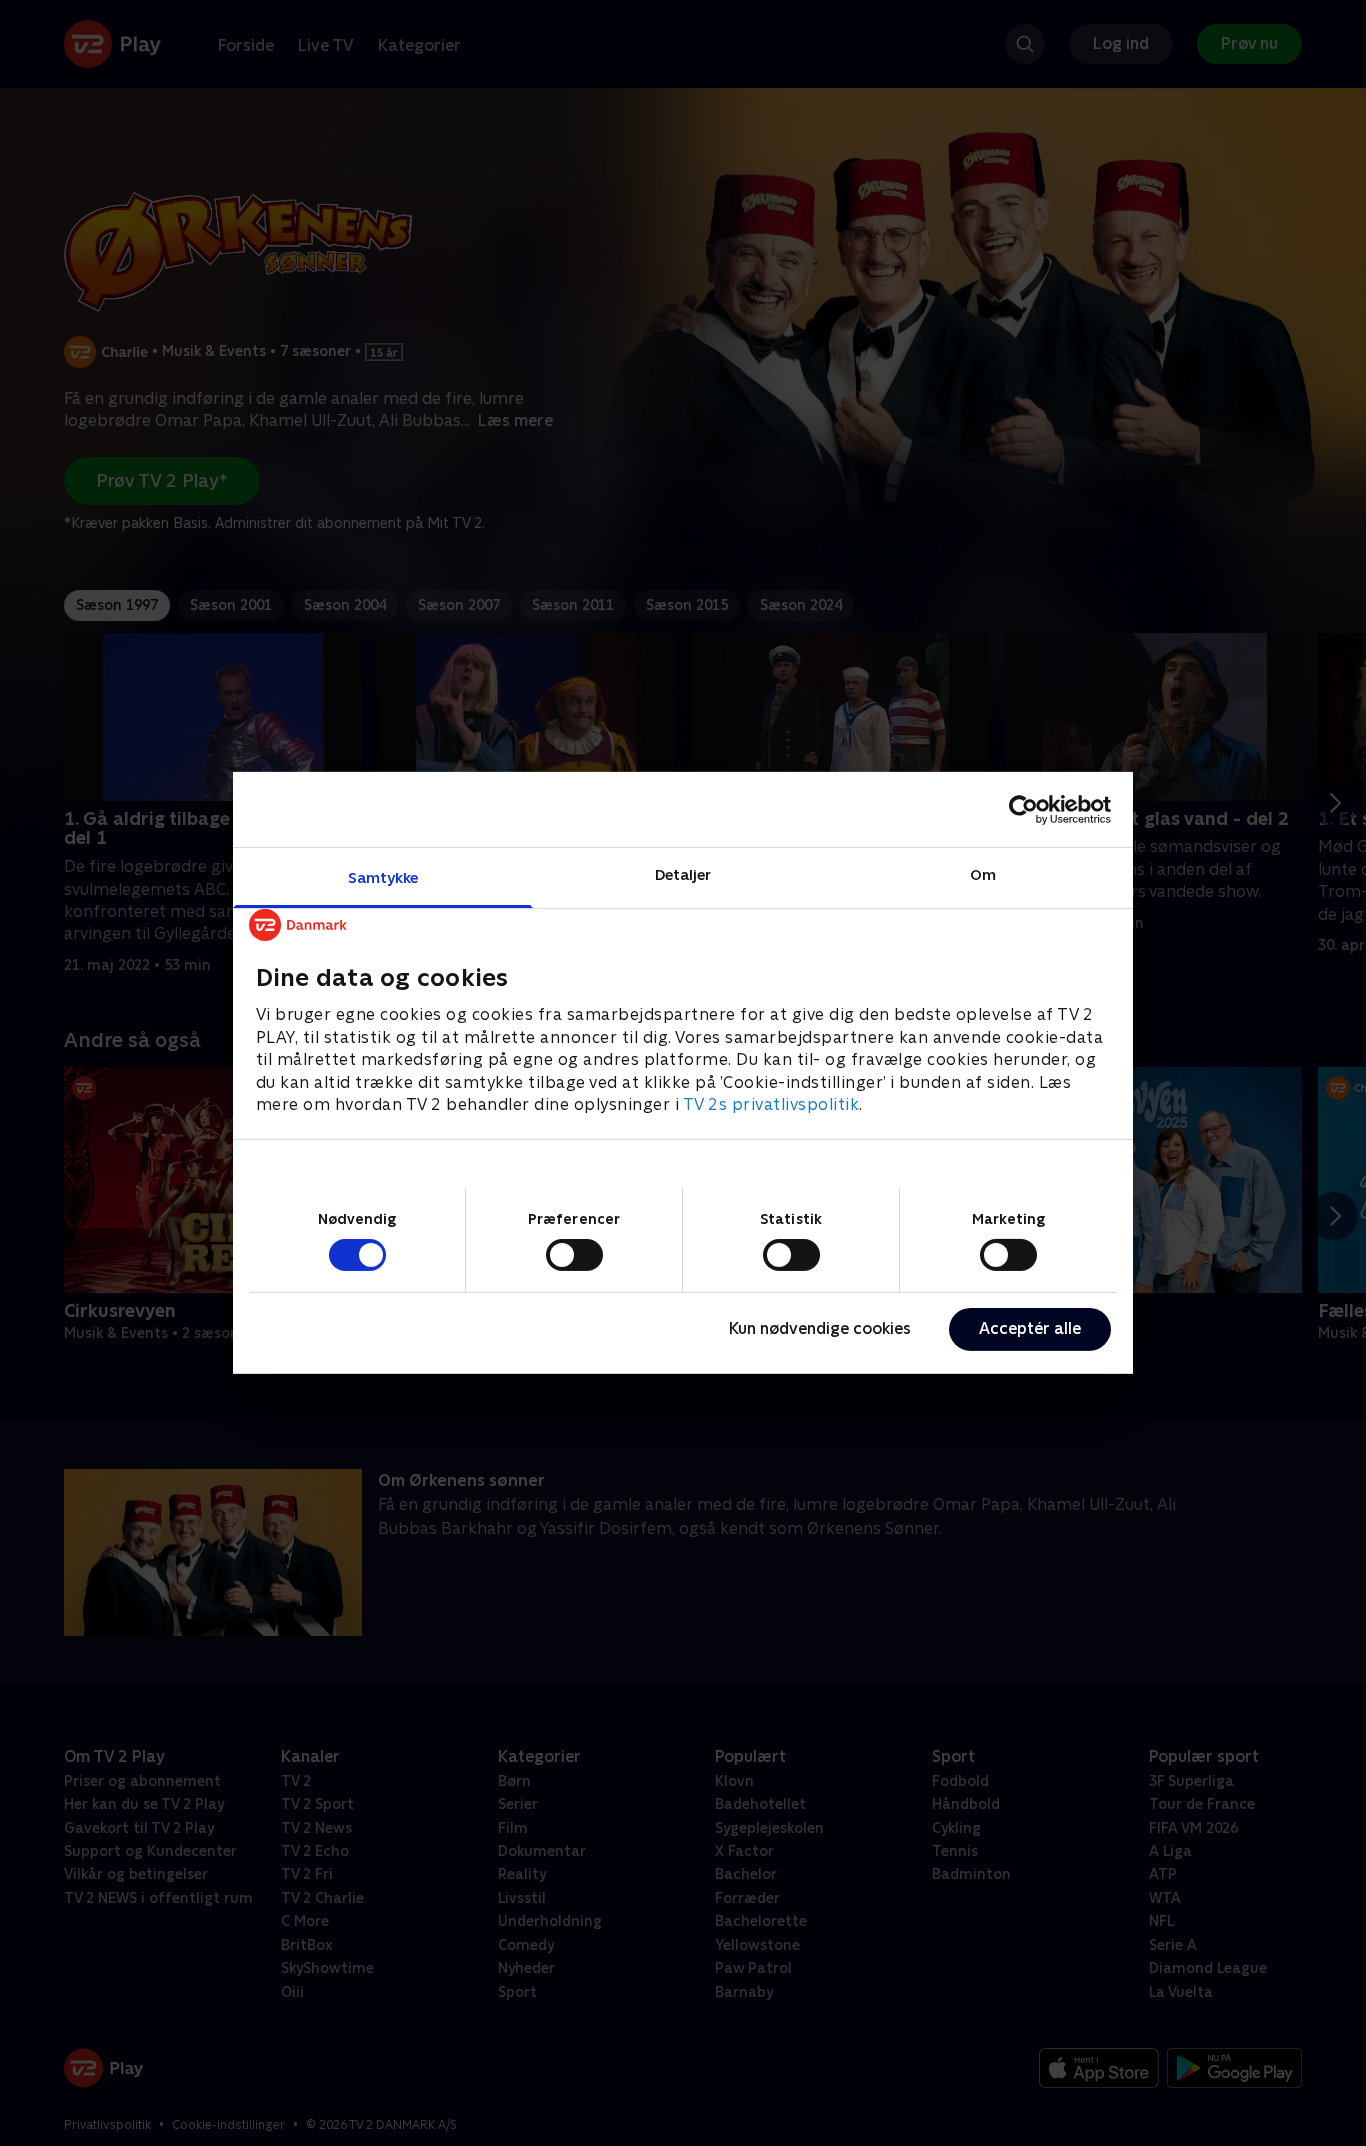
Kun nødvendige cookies (820, 1328)
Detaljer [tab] (683, 874)
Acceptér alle (1030, 1328)
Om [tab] (983, 874)
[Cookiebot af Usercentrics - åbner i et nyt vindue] (1023, 809)
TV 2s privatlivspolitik (771, 1104)
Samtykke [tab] (383, 877)
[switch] (574, 1255)
